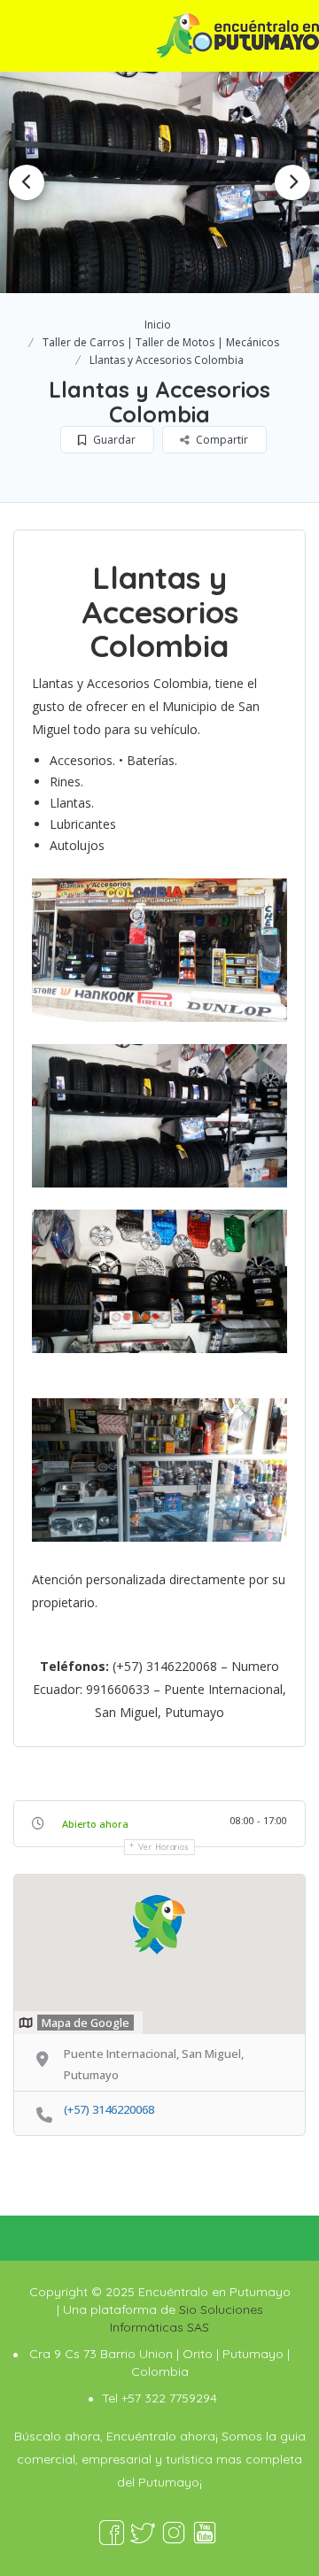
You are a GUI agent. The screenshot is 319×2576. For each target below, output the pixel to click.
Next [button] (292, 182)
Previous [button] (27, 182)
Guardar (113, 440)
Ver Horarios (164, 1847)
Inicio (158, 325)
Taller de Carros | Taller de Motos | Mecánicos (161, 342)
